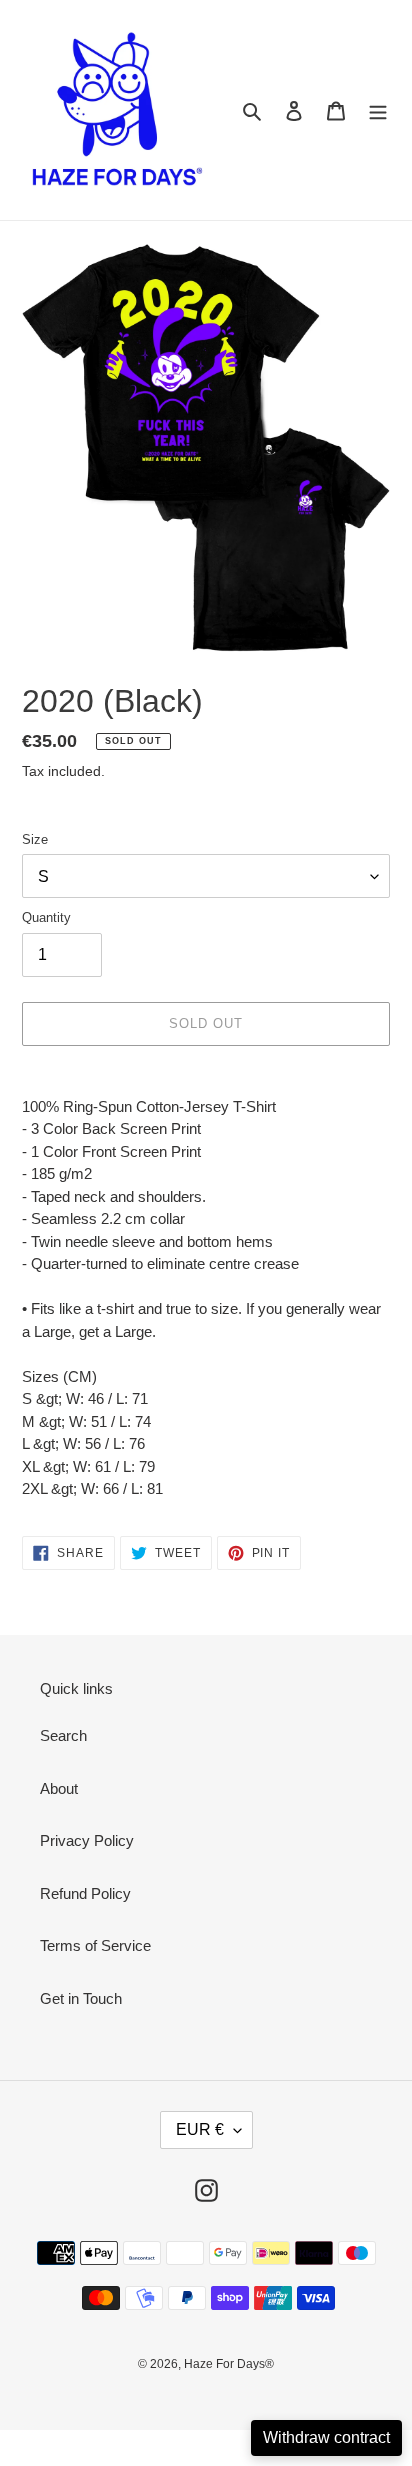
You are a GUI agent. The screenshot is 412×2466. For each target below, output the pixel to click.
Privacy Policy (87, 1840)
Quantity (46, 917)
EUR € (200, 2129)
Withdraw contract (326, 2437)
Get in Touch (81, 1998)
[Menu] (378, 110)
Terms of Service (95, 1945)
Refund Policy (85, 1893)
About (59, 1788)
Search (63, 1735)
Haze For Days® (229, 2364)
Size (35, 839)
